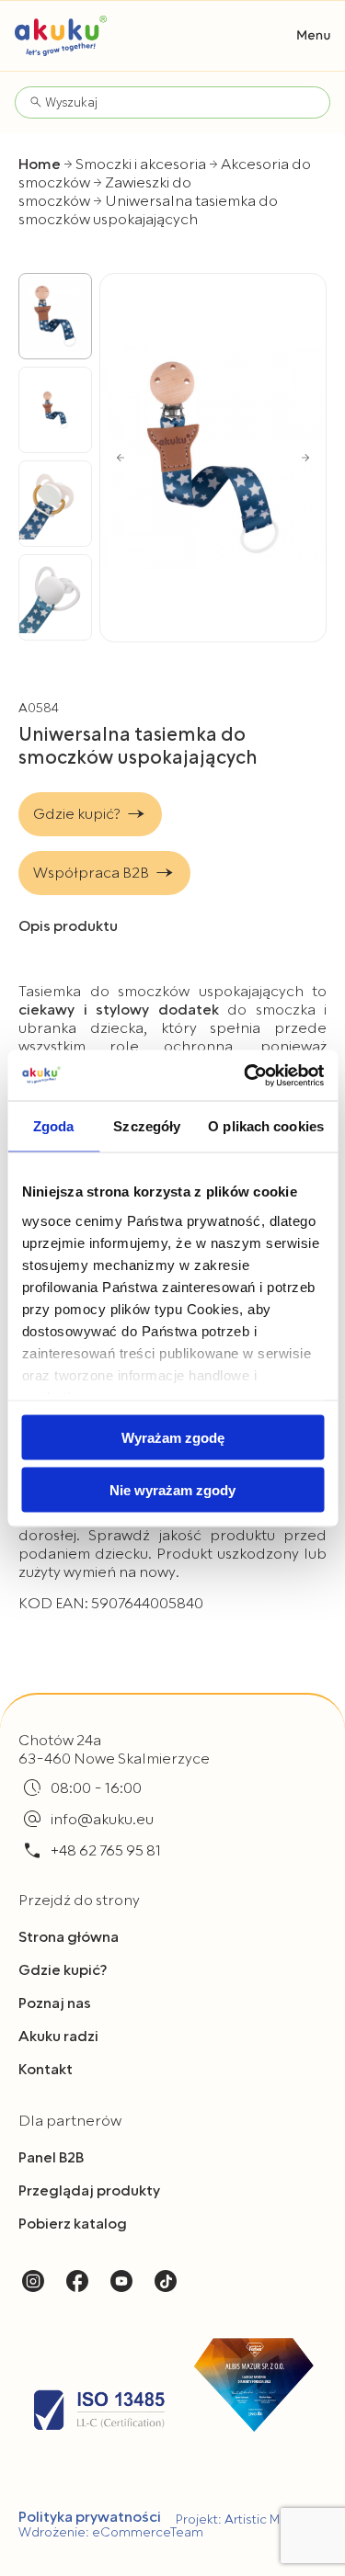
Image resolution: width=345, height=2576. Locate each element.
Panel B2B (51, 2158)
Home (40, 165)
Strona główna (69, 1937)
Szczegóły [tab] (147, 1126)
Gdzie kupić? (63, 1970)
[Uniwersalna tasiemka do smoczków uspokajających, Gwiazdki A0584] (213, 457)
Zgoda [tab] (54, 1126)
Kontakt (46, 2070)
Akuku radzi (58, 2037)
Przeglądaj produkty (89, 2191)
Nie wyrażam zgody (172, 1489)
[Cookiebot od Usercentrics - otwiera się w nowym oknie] (246, 1075)
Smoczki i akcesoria (141, 165)
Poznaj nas (55, 2003)
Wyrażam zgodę (173, 1438)
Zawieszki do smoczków (105, 192)
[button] (314, 35)
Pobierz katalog (73, 2224)
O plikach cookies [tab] (266, 1126)
